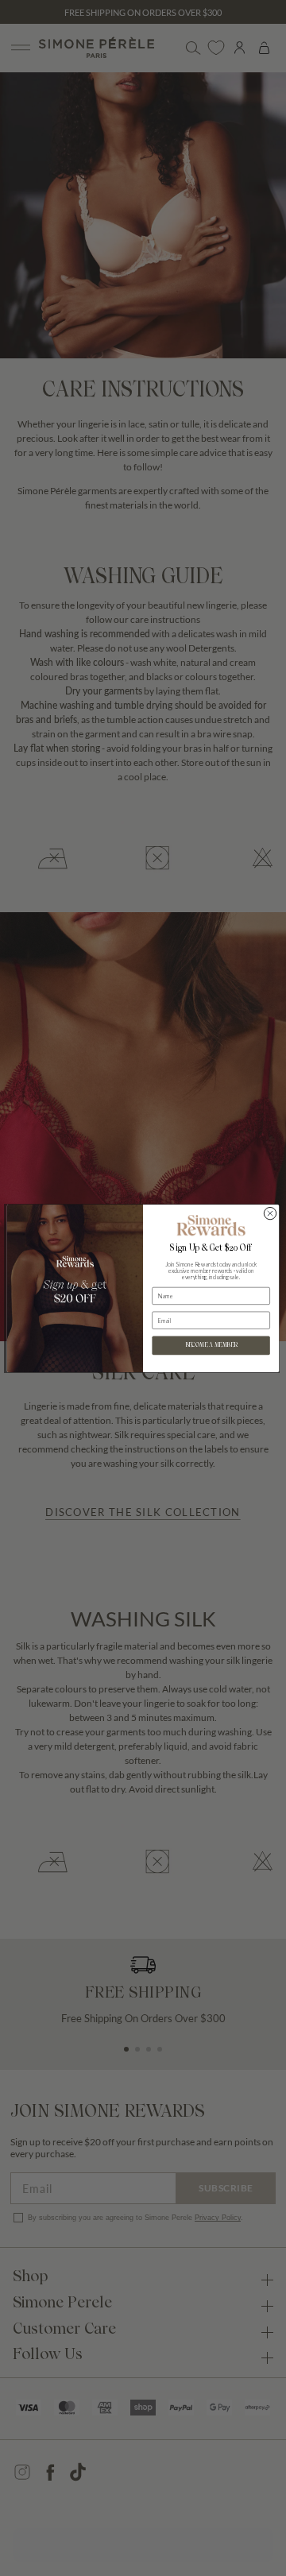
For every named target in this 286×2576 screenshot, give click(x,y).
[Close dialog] (270, 1213)
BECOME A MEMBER (211, 1345)
